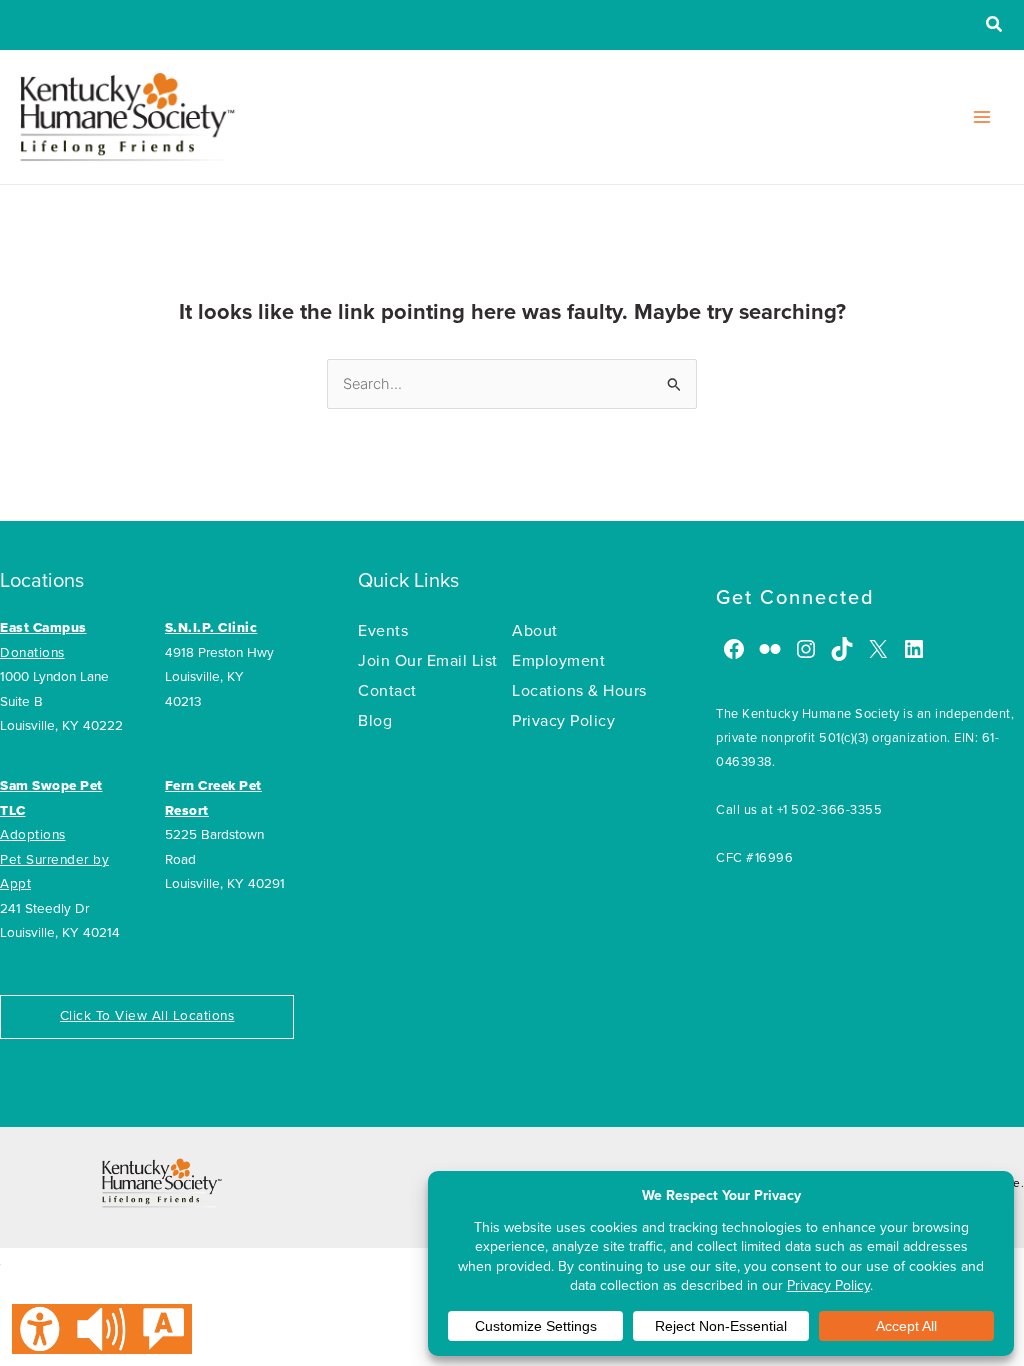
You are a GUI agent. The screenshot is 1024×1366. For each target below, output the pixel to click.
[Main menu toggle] (982, 117)
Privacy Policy (563, 721)
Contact (387, 691)
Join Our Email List (428, 661)
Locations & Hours (579, 691)
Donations (32, 653)
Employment (558, 661)
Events (383, 631)
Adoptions (33, 835)
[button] (995, 27)
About (535, 631)
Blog (375, 721)
